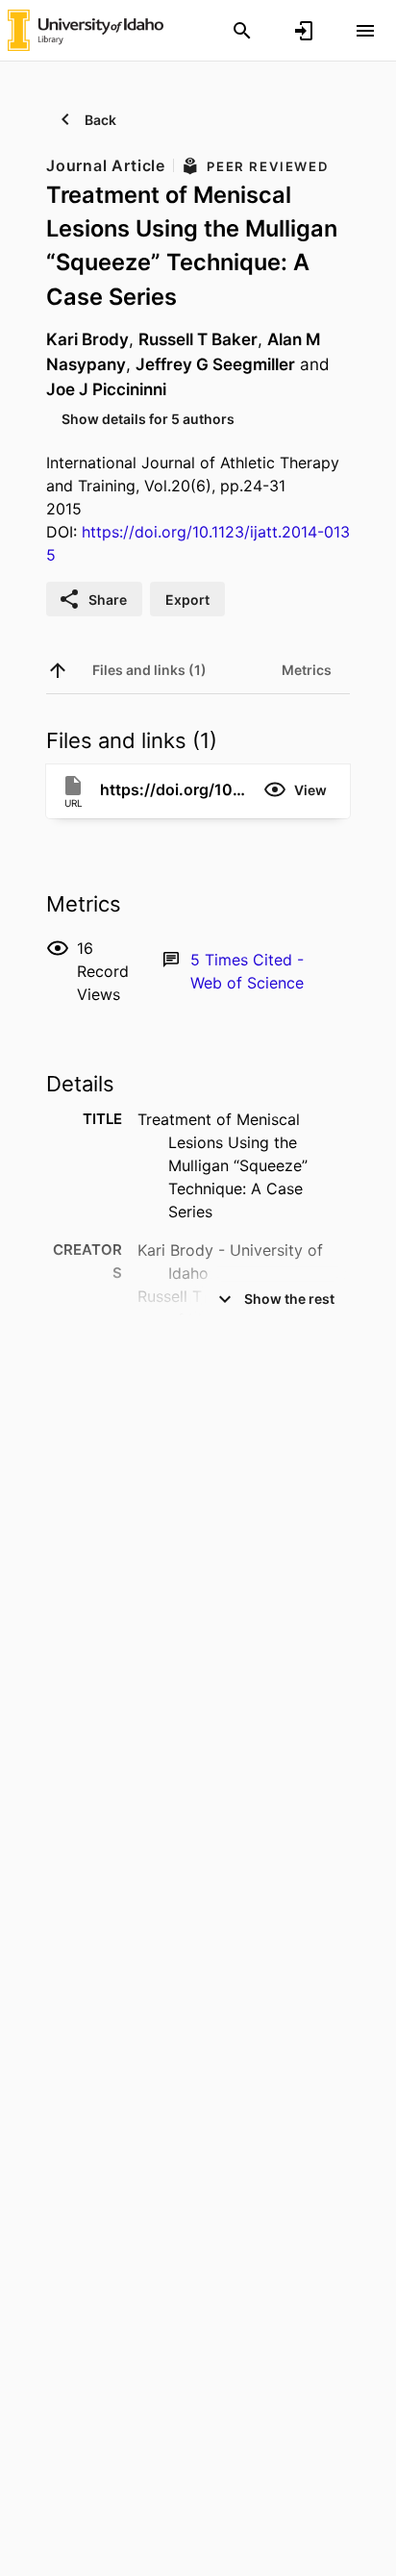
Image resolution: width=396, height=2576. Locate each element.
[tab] (149, 670)
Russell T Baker (198, 339)
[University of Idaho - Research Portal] (86, 30)
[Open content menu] (365, 31)
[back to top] (58, 670)
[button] (295, 789)
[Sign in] (304, 31)
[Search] (242, 31)
